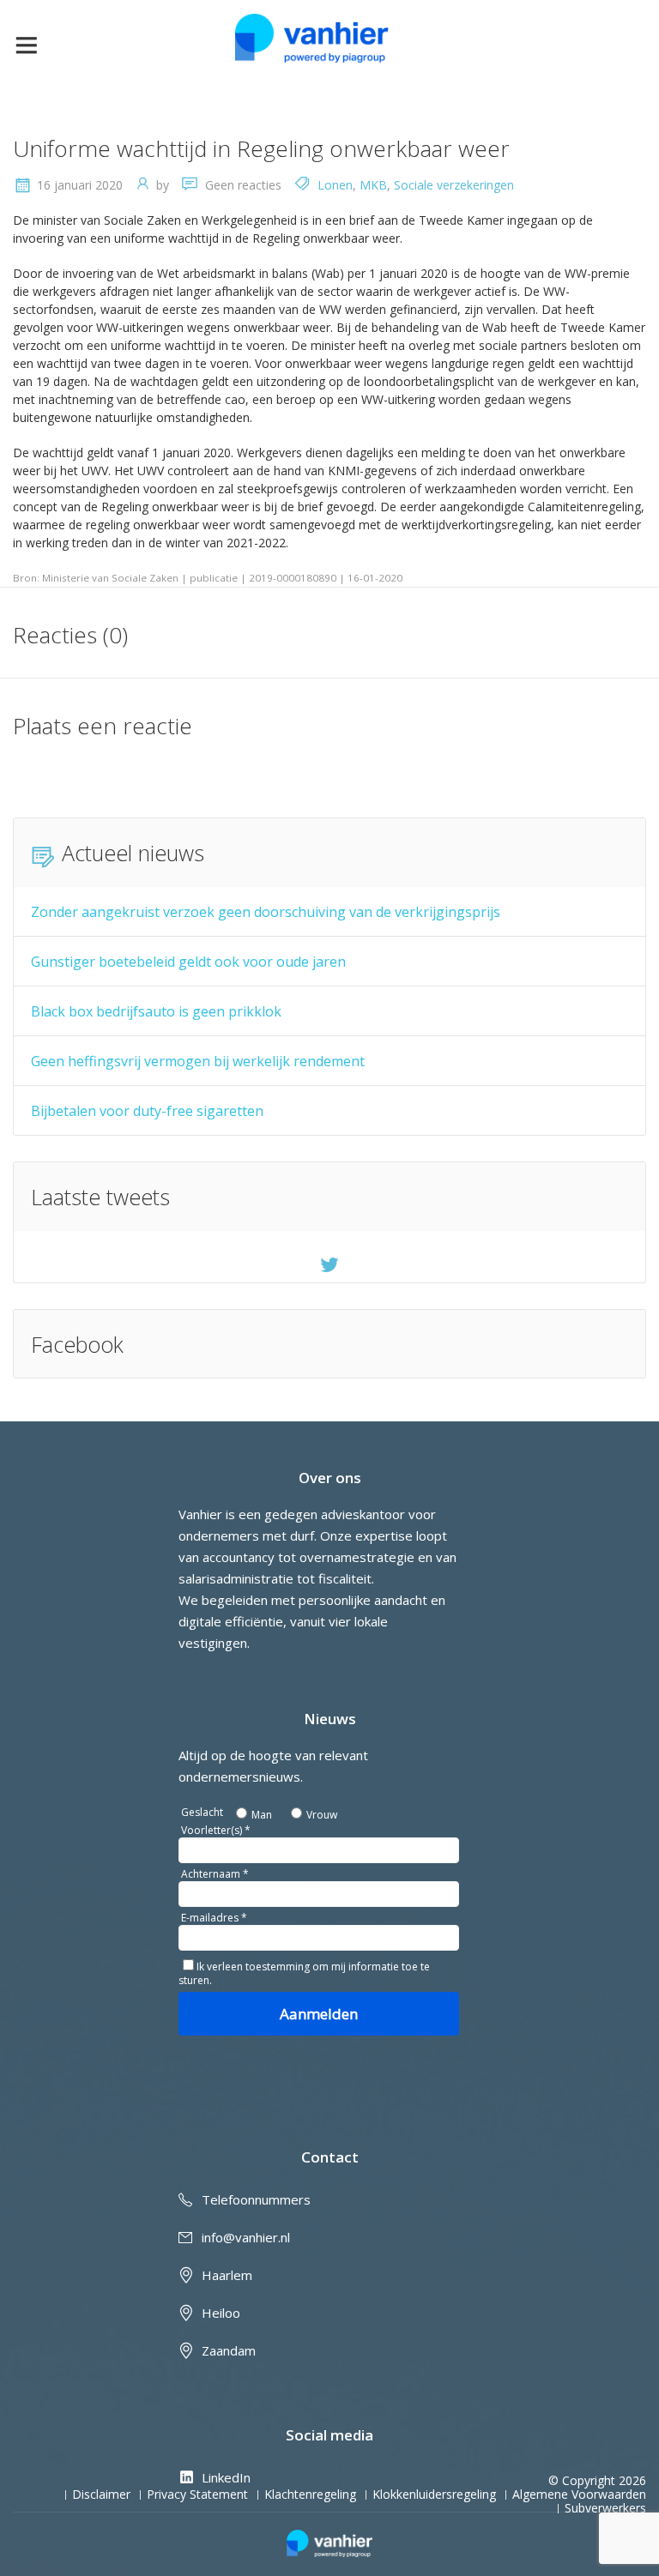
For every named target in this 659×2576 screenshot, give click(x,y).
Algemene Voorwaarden (579, 2495)
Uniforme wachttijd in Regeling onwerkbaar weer (261, 148)
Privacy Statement (197, 2495)
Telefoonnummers (256, 2199)
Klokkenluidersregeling (434, 2495)
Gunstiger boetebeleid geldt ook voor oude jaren (188, 962)
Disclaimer (101, 2495)
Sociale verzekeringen (454, 185)
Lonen (335, 185)
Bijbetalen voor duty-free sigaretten (147, 1111)
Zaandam (229, 2350)
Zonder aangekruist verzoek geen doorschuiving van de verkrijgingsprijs (266, 912)
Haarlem (227, 2275)
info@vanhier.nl (246, 2237)
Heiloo (221, 2313)
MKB (373, 185)
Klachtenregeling (310, 2495)
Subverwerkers (605, 2508)
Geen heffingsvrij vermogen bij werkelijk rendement (198, 1061)
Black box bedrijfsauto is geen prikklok (156, 1011)
